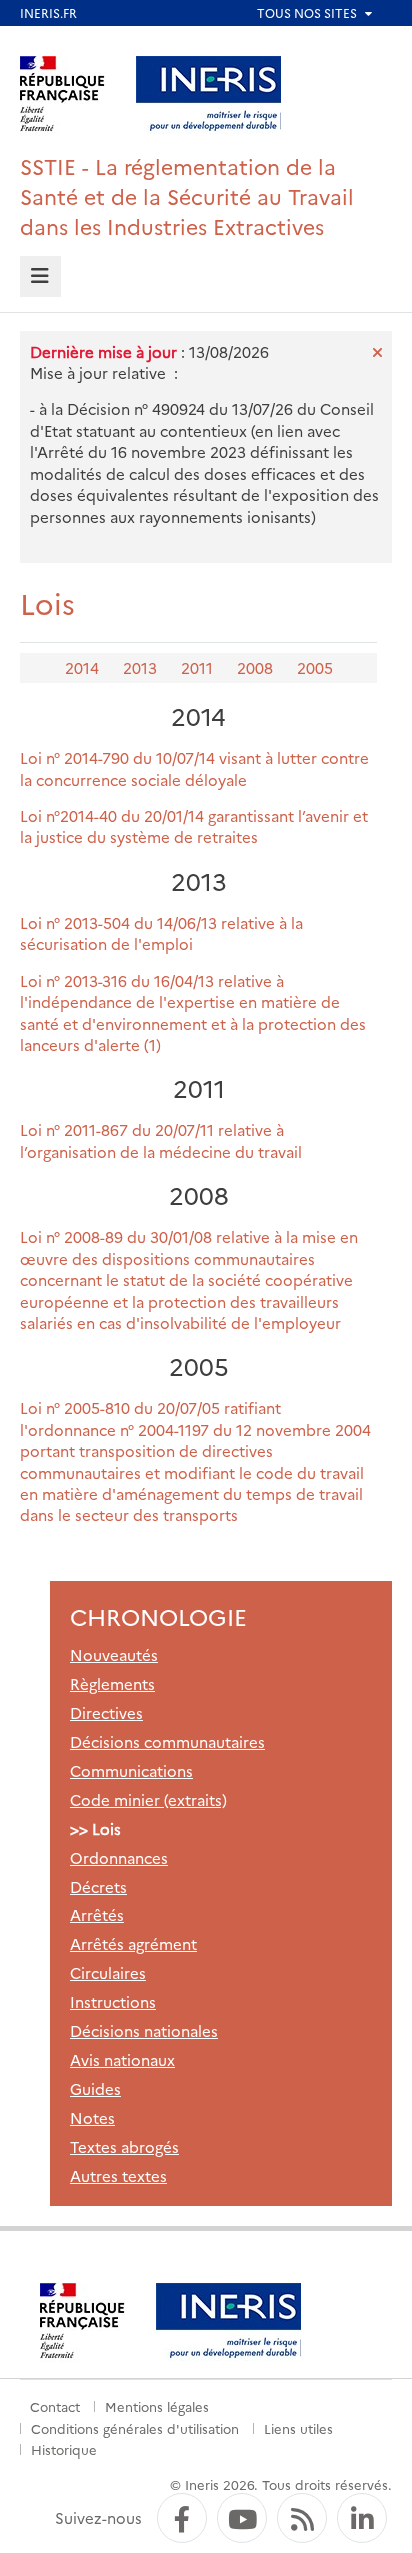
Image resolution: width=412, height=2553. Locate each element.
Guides (95, 2088)
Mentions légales (157, 2406)
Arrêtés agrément (133, 1943)
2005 (315, 667)
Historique (64, 2449)
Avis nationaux (122, 2059)
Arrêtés (97, 1914)
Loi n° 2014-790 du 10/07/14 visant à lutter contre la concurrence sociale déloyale (194, 768)
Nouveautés (114, 1654)
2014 (82, 667)
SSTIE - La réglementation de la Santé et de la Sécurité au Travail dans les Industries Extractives (187, 195)
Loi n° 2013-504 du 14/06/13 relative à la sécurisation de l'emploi (161, 933)
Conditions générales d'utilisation (135, 2428)
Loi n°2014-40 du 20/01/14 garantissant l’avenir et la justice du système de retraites (194, 826)
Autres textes (118, 2175)
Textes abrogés (124, 2146)
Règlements (112, 1683)
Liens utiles (298, 2428)
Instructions (113, 2001)
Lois (106, 1828)
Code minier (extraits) (148, 1799)
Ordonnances (119, 1857)
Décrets (98, 1886)
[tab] (40, 276)
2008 (255, 667)
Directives (106, 1712)
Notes (92, 2117)
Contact (55, 2406)
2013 (140, 667)
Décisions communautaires (167, 1741)
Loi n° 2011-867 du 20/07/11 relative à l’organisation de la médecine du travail (161, 1140)
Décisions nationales (144, 2030)
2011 (197, 667)
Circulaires (108, 1972)
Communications (131, 1770)
